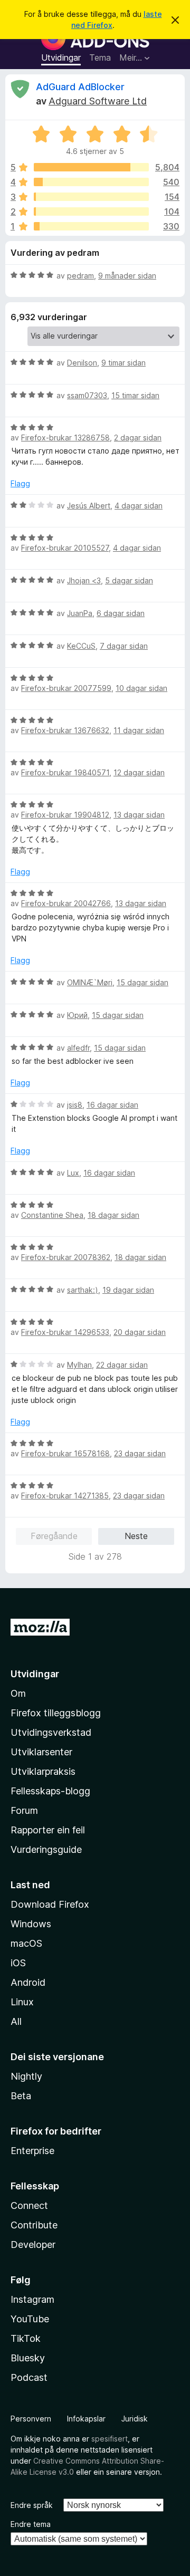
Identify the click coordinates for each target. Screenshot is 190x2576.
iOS (18, 1963)
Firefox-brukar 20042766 (66, 903)
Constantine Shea (52, 1215)
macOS (26, 1943)
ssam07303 (87, 395)
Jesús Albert (89, 506)
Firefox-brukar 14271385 (65, 1496)
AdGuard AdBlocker (80, 87)
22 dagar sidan (122, 1365)
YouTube (30, 2319)
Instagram (32, 2299)
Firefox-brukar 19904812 (65, 815)
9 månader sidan (127, 276)
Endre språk (32, 2505)
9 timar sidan (123, 363)
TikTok (26, 2338)
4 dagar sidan (139, 506)
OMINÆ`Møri (90, 982)
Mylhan (79, 1365)
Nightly (26, 2076)
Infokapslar (86, 2419)
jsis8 (75, 1105)
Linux (22, 2002)
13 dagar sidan (139, 815)
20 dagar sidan (140, 1332)
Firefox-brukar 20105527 (65, 548)
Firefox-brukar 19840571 (65, 772)
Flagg (20, 483)
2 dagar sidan (138, 438)
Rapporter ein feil (48, 1830)
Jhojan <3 (84, 580)
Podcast (29, 2377)
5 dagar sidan (129, 580)
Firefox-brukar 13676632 (65, 730)
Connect (29, 2205)
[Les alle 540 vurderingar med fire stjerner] (91, 182)
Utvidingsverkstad (51, 1732)
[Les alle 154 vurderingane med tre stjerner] (91, 197)
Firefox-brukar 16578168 (65, 1453)
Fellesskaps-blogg (50, 1791)
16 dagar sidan (112, 1105)
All (16, 2021)
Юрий (77, 1015)
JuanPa (80, 613)
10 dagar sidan (141, 688)
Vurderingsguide (46, 1849)
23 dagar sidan (140, 1453)
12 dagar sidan (139, 772)
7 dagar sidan (124, 646)
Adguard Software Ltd (98, 101)
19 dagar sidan (128, 1290)
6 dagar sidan (121, 613)
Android (28, 1982)
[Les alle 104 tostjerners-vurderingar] (91, 212)
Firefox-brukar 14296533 (65, 1332)
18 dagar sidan (113, 1215)
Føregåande (54, 1536)
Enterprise (32, 2151)
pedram (80, 276)
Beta (21, 2096)
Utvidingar (61, 57)
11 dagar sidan (139, 730)
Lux (73, 1173)
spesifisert (110, 2439)
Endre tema (31, 2524)
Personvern (31, 2419)
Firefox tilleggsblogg (56, 1713)
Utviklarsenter (41, 1752)
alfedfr (78, 1048)
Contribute (34, 2225)
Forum (24, 1810)
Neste (136, 1536)
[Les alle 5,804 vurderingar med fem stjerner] (91, 167)
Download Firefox (50, 1904)
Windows (31, 1924)
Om (18, 1693)
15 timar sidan (135, 395)
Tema (100, 57)
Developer (33, 2245)
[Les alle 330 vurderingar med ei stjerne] (91, 226)
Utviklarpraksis (43, 1771)
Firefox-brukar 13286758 (65, 438)
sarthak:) (83, 1290)
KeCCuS (81, 646)
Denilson (82, 363)
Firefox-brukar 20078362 (66, 1257)
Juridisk (135, 2419)
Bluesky (28, 2358)
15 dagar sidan (142, 982)
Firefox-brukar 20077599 (66, 688)
